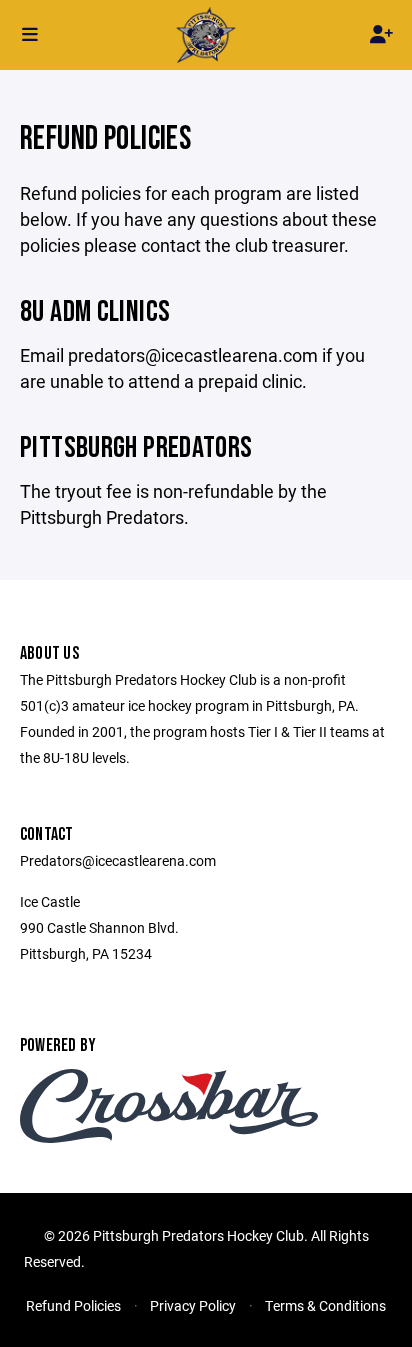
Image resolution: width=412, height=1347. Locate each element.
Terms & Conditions (325, 1305)
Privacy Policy (193, 1305)
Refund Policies (73, 1305)
